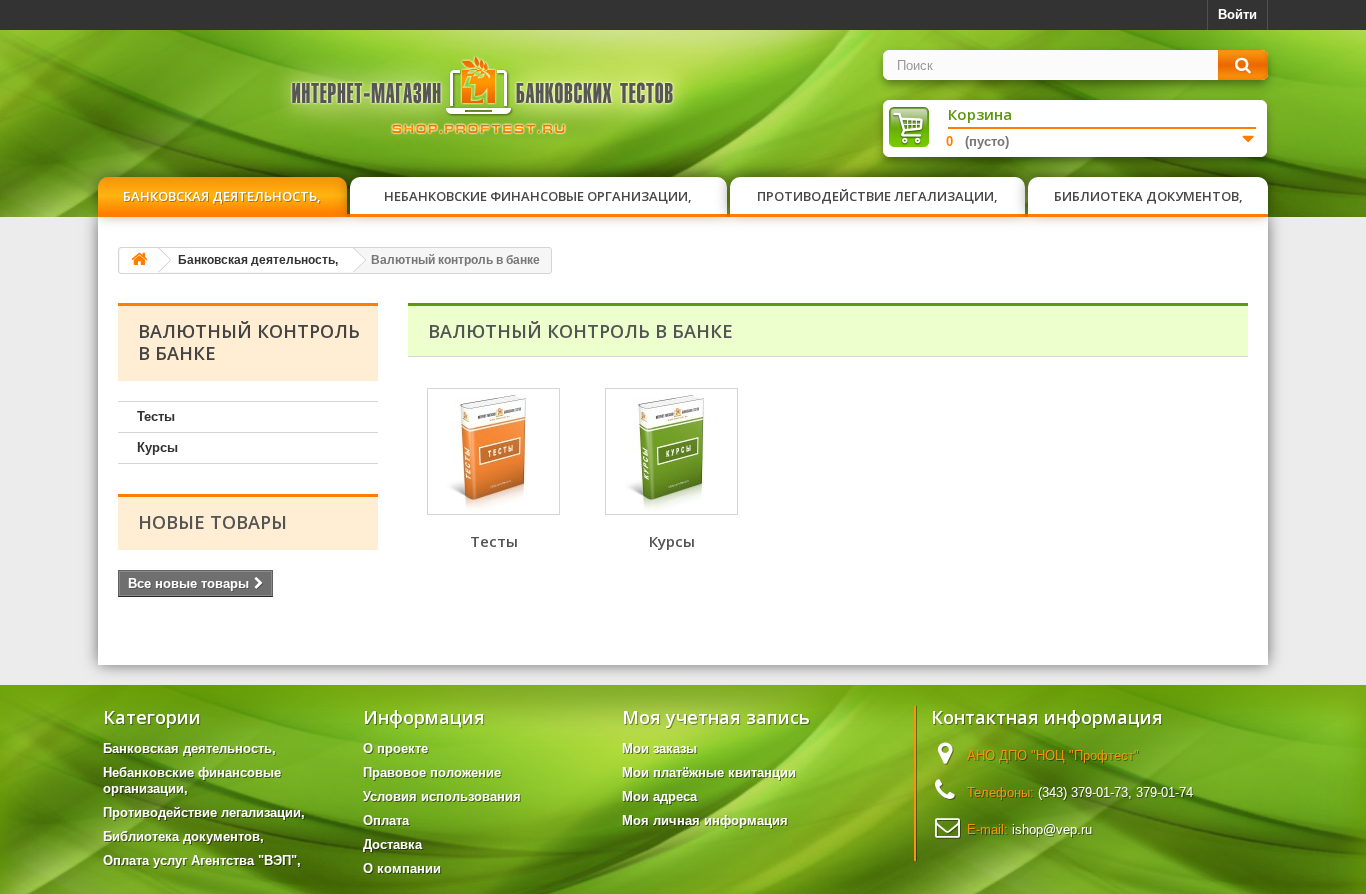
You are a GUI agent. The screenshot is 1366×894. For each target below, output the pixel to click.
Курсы (157, 447)
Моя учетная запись (716, 717)
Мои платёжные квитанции (709, 772)
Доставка (392, 844)
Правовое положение (432, 772)
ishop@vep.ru (1052, 829)
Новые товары (212, 522)
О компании (402, 868)
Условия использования (442, 796)
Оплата (386, 820)
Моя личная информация (705, 820)
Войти (1237, 14)
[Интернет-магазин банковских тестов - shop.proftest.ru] (483, 100)
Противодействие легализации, (877, 196)
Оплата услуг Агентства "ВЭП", (202, 860)
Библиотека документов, (1148, 196)
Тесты (156, 416)
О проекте (395, 748)
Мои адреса (659, 796)
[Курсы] (671, 451)
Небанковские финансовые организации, (538, 196)
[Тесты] (493, 451)
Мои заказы (659, 748)
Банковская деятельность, (222, 196)
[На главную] (139, 260)
